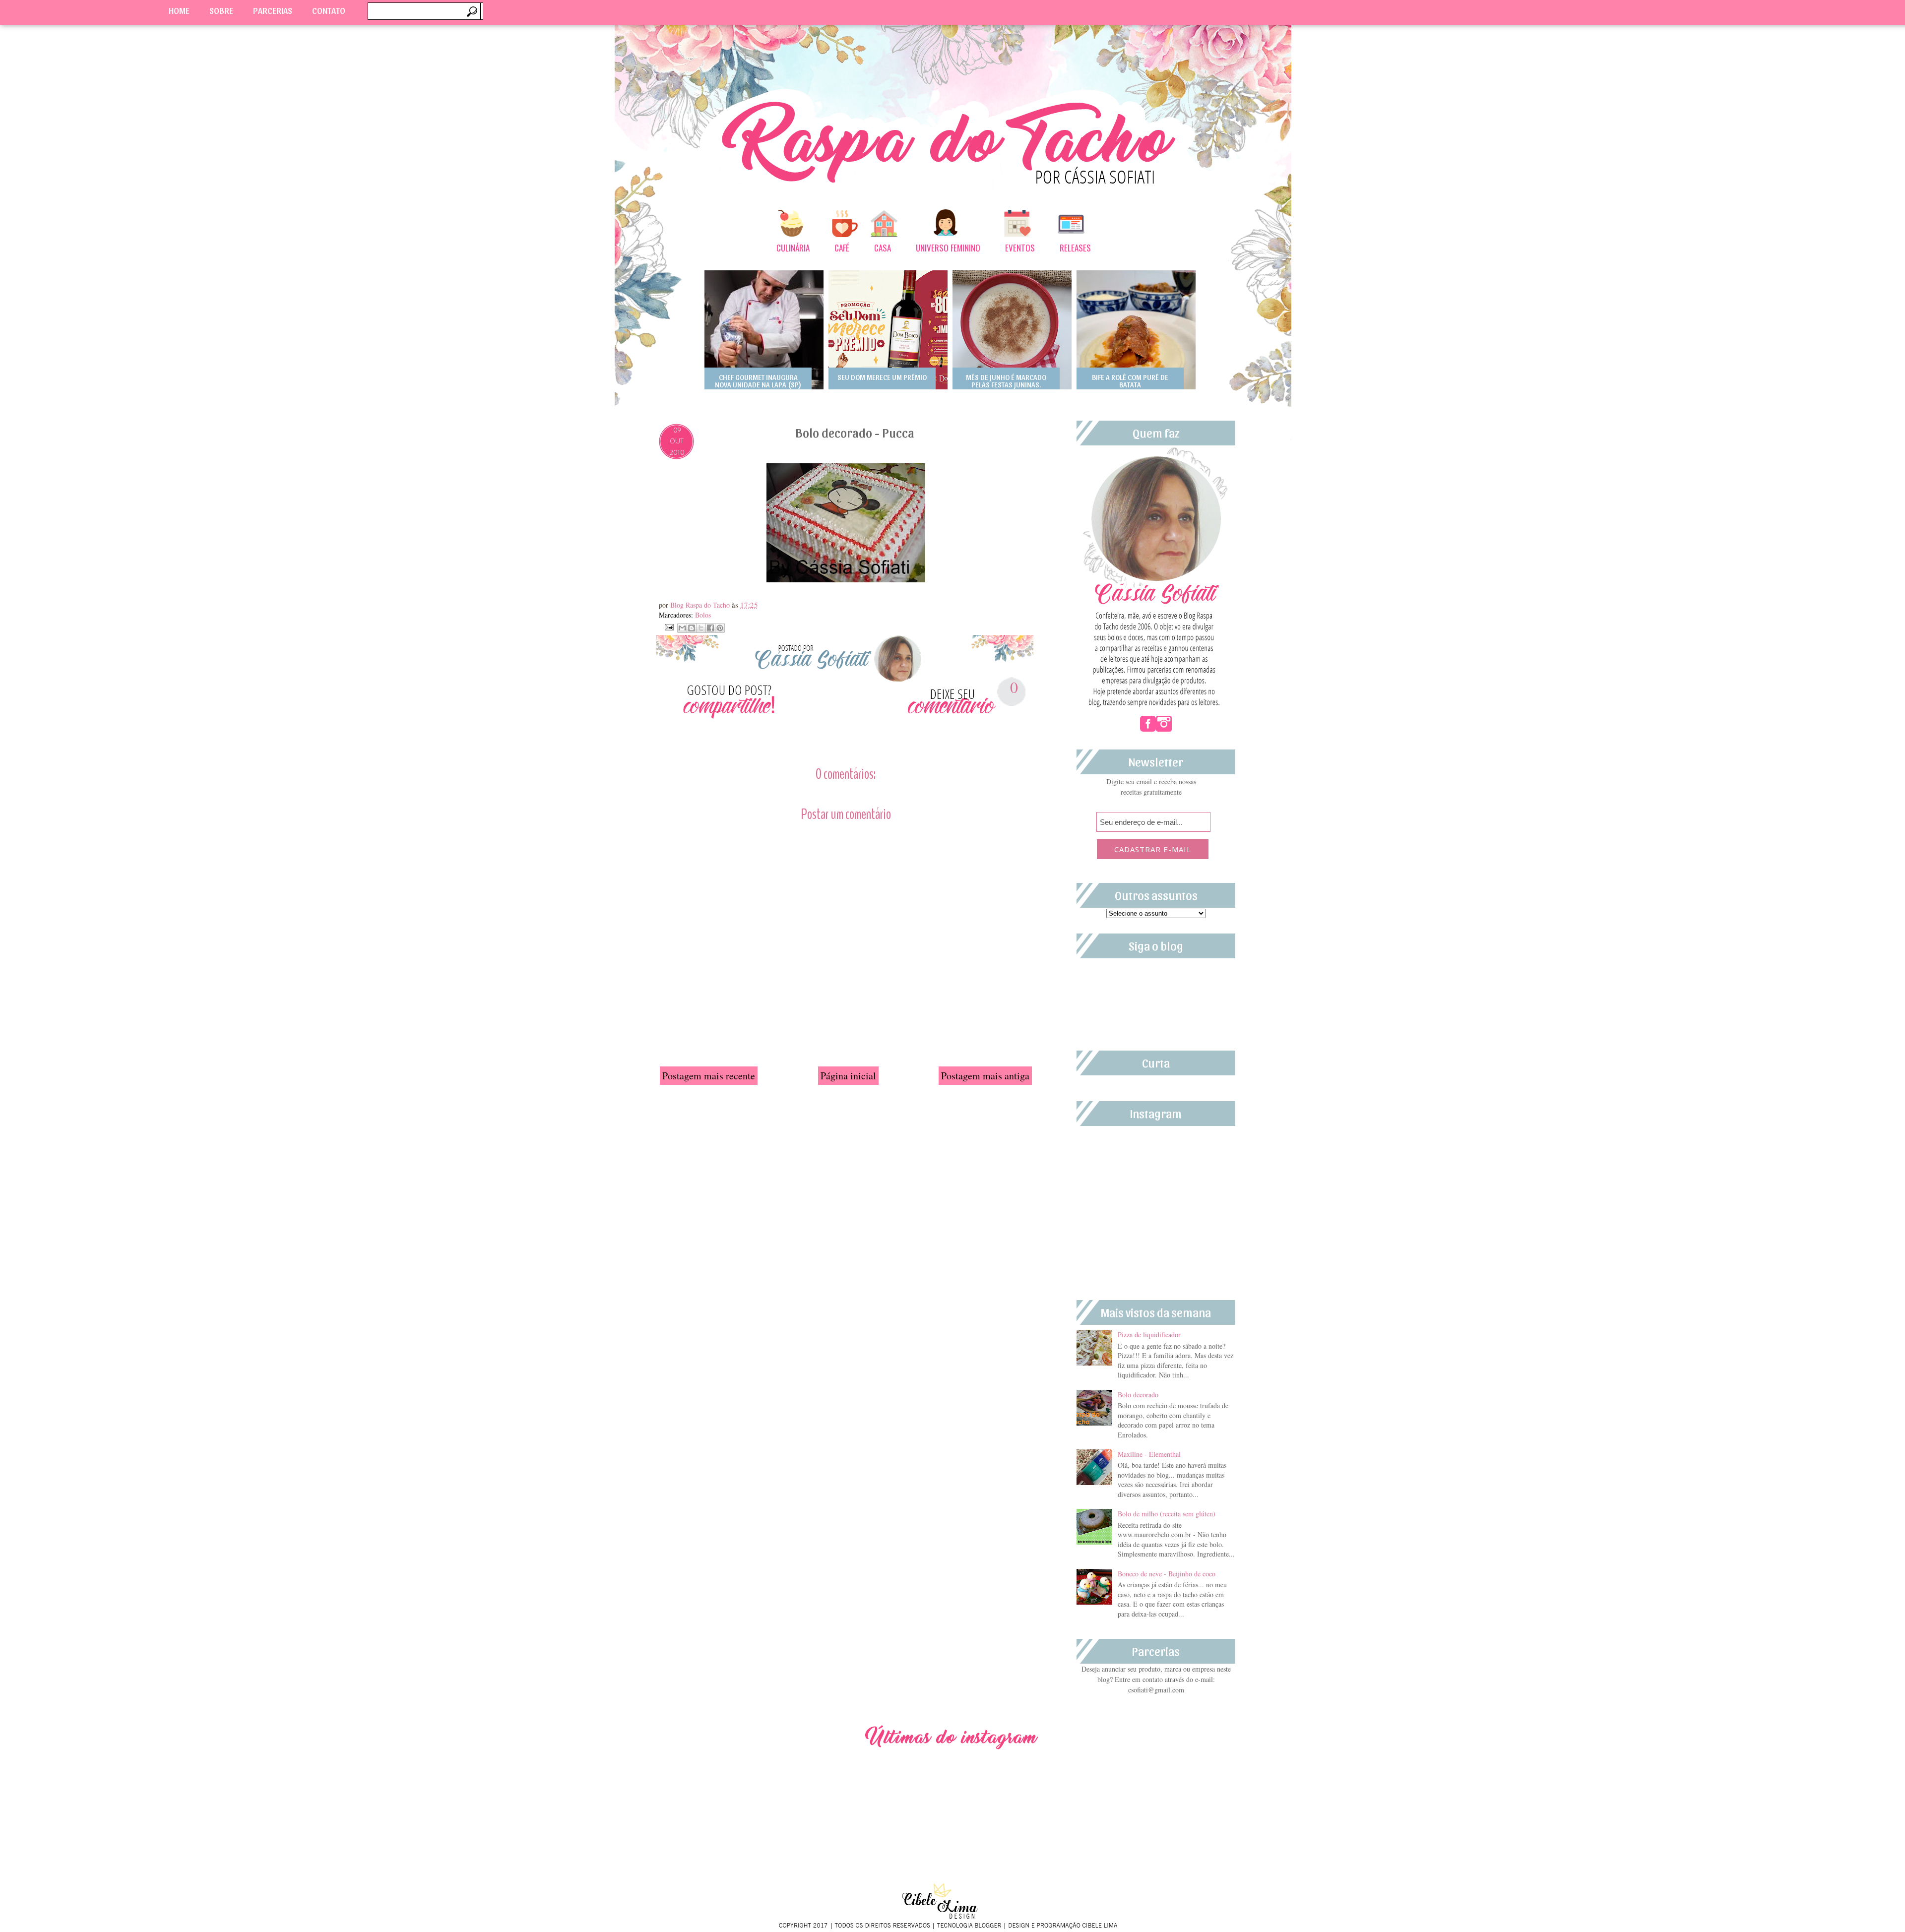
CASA (883, 248)
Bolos (703, 615)
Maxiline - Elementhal (1149, 1454)
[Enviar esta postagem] (668, 626)
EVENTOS (1020, 248)
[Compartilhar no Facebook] (710, 628)
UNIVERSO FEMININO (948, 248)
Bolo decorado (1138, 1395)
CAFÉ (842, 248)
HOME (179, 10)
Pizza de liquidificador (1149, 1335)
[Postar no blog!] (692, 628)
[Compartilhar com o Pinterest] (720, 628)
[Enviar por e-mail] (682, 628)
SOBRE (221, 10)
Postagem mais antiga (985, 1076)
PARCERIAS (273, 10)
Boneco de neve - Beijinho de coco (1167, 1574)
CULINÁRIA (793, 248)
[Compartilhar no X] (701, 628)
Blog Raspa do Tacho (701, 605)
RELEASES (1075, 248)
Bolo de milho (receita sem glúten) (1167, 1514)
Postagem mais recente (709, 1076)
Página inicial (848, 1076)
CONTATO (329, 10)
